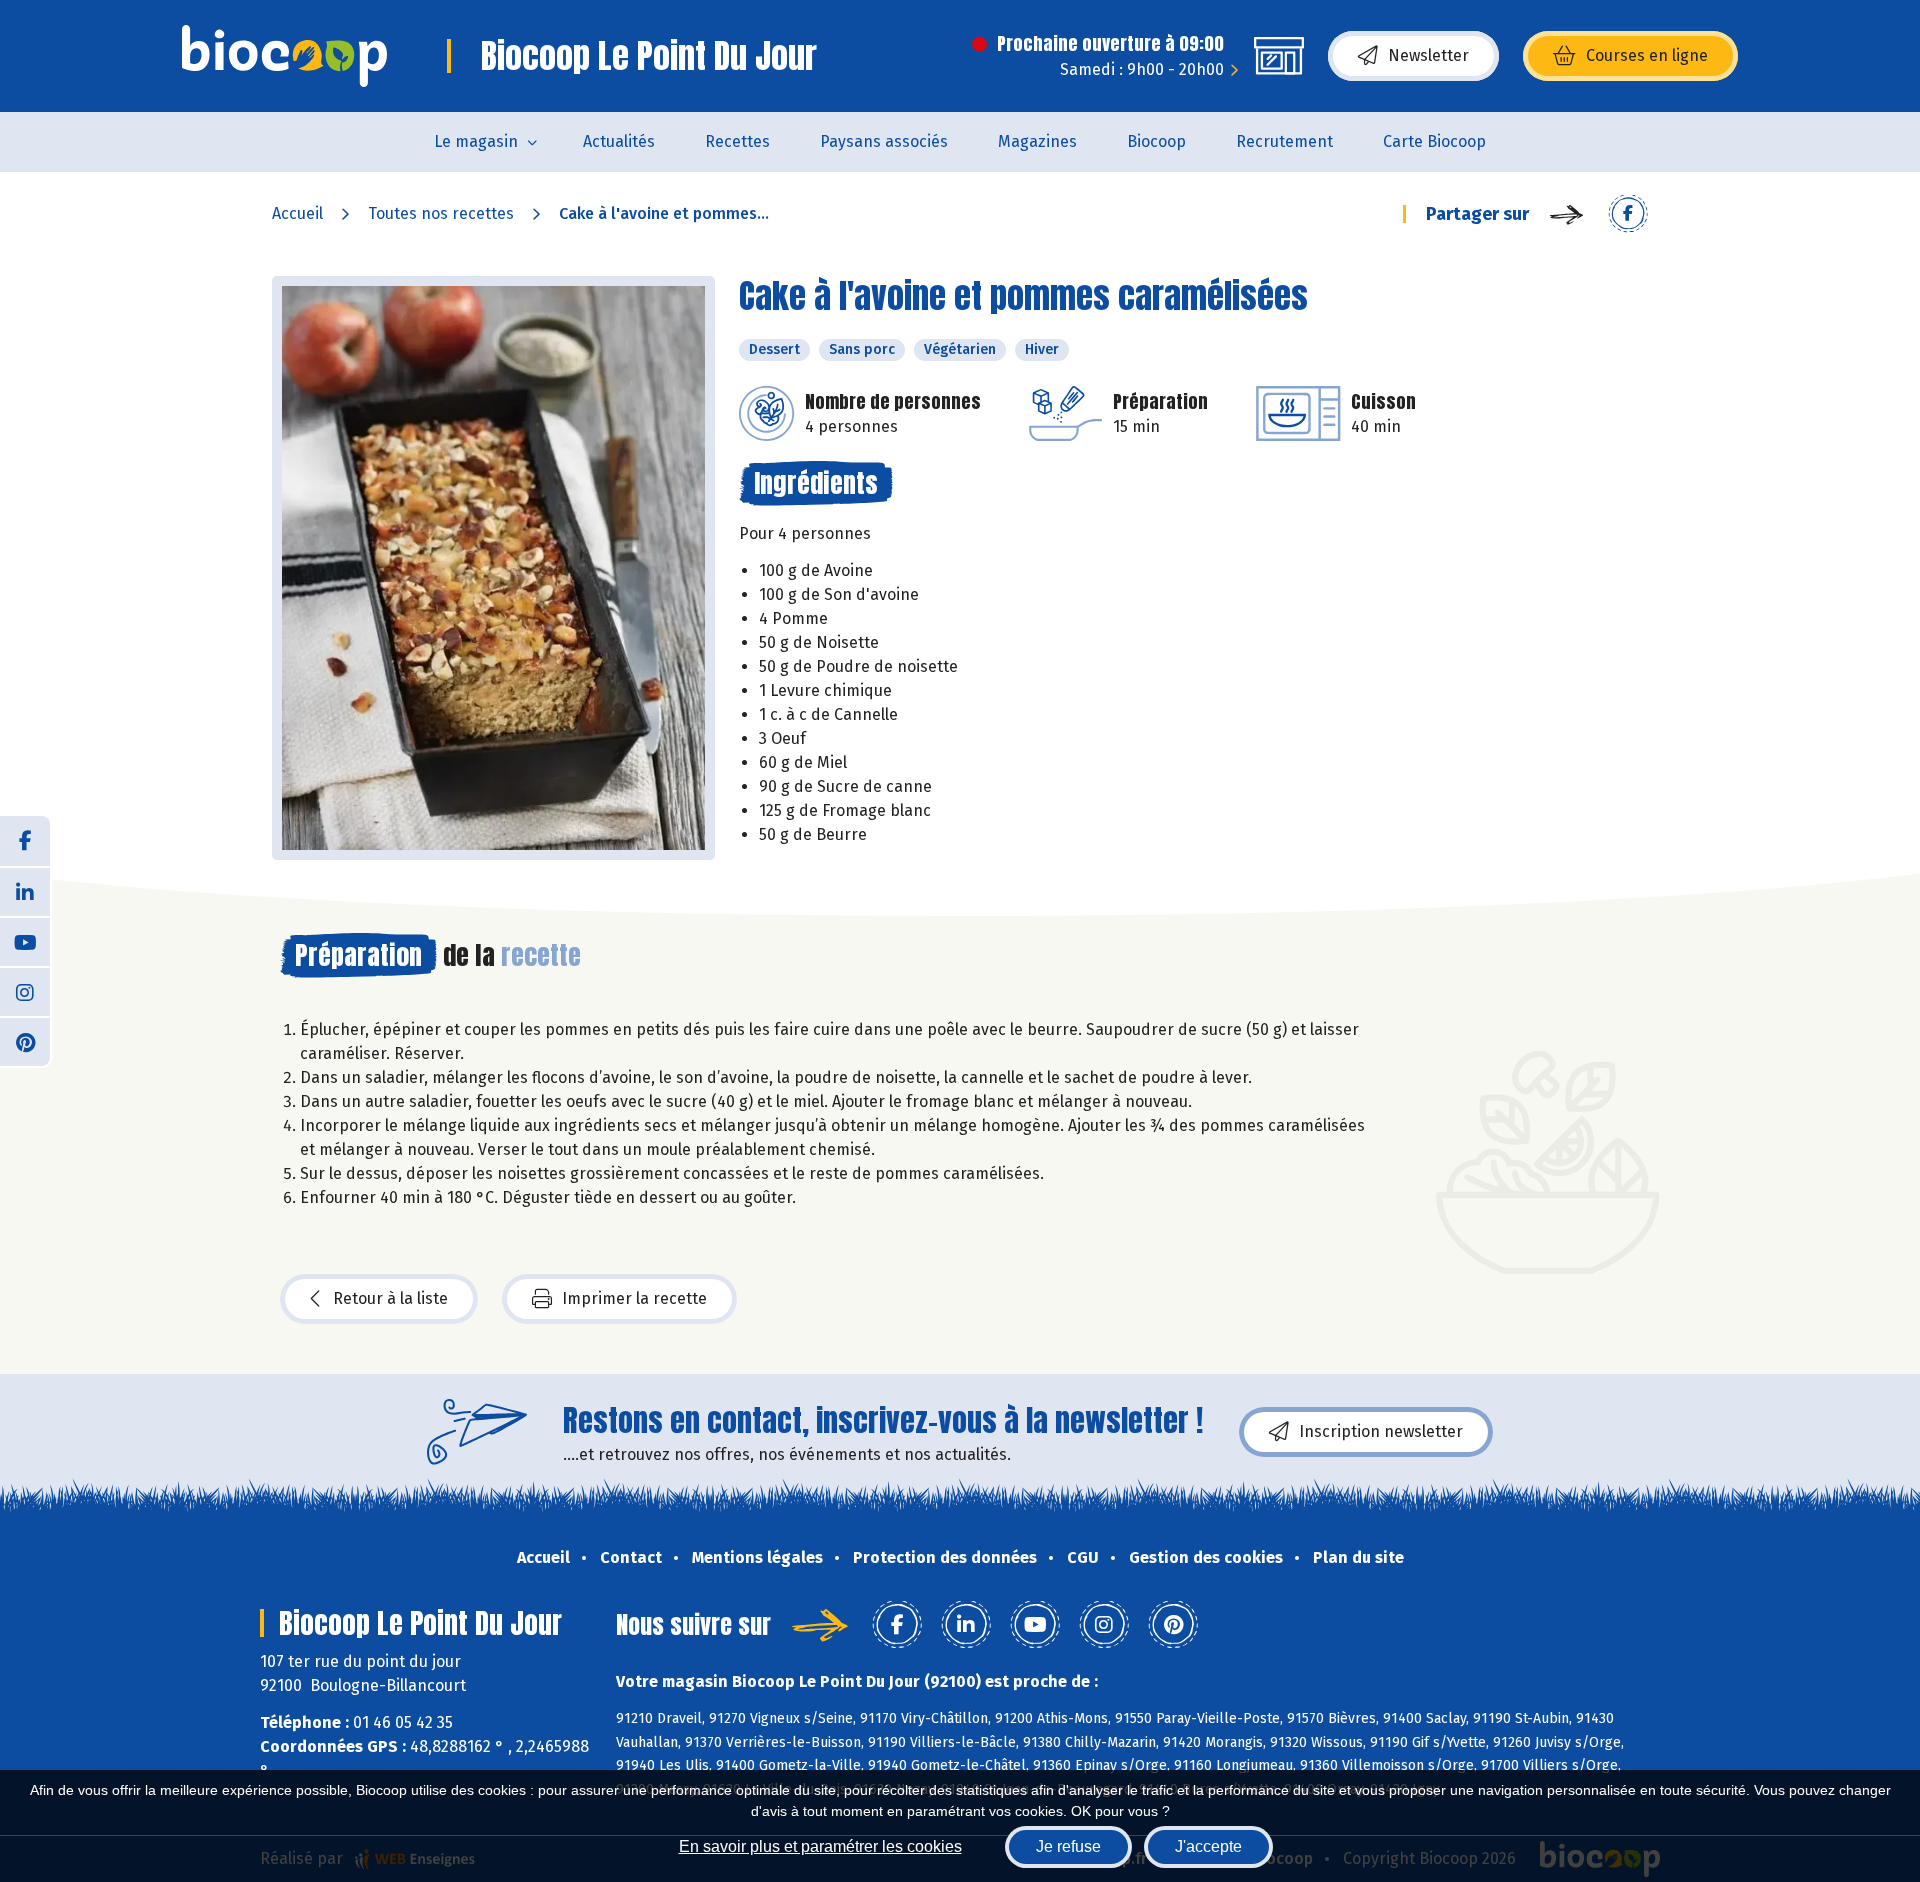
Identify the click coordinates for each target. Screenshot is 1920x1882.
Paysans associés (884, 141)
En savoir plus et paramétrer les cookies (820, 1846)
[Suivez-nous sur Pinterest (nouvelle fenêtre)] (25, 1041)
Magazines (1037, 141)
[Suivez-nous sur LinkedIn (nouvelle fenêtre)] (25, 891)
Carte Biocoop (1434, 141)
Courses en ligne (1647, 55)
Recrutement (1284, 141)
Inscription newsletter (1381, 1431)
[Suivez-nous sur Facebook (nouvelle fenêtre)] (25, 841)
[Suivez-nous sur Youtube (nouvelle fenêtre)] (25, 941)
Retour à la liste (390, 1298)
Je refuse (1068, 1846)
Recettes (737, 141)
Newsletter (1428, 55)
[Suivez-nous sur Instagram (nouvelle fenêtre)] (25, 991)
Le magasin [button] (476, 141)
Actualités (619, 141)
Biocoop (1156, 141)
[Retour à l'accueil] (284, 56)
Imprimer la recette (634, 1298)
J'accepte (1208, 1846)
